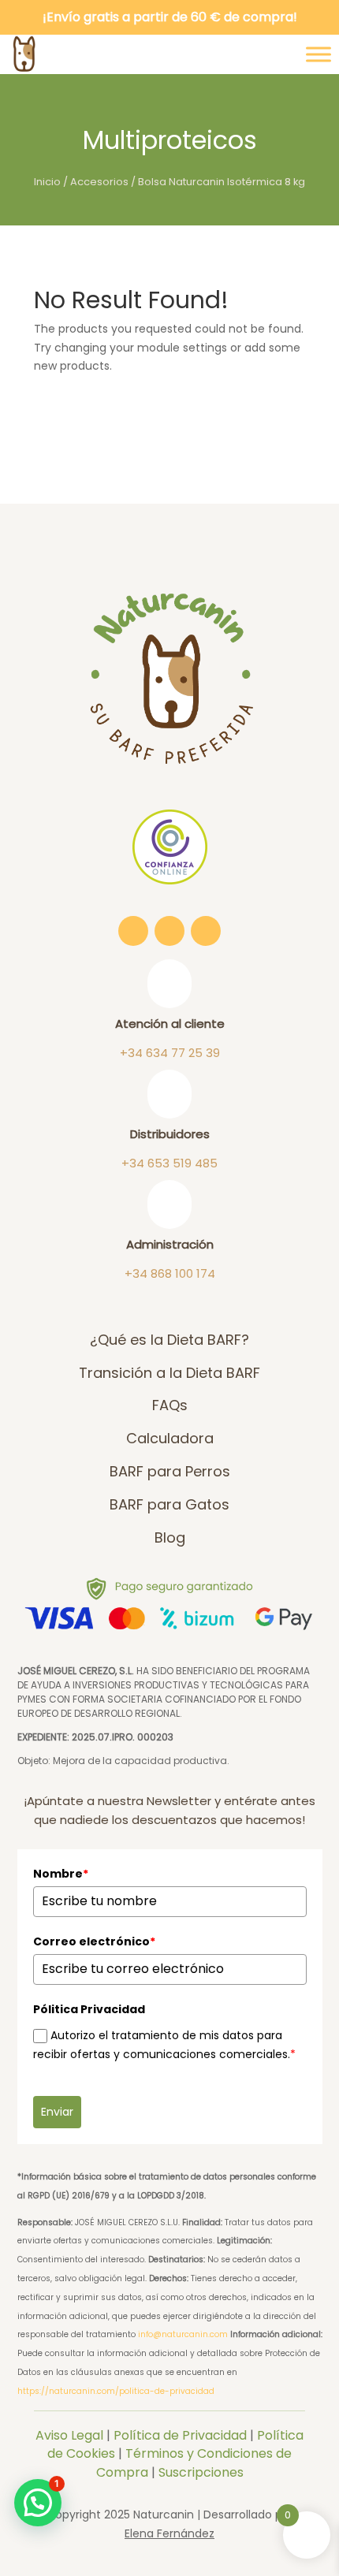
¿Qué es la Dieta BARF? (169, 1340)
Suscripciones (201, 2472)
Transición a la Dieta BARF (169, 1373)
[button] (38, 2503)
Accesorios (99, 182)
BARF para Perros (170, 1471)
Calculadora (170, 1438)
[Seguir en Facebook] (206, 931)
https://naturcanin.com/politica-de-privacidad (116, 2391)
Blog (170, 1537)
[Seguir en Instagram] (133, 931)
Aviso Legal (69, 2435)
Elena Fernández (169, 2533)
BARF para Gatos (169, 1504)
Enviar (57, 2112)
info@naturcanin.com (183, 2334)
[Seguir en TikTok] (169, 931)
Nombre (61, 1874)
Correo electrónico (94, 1941)
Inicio (47, 182)
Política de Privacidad (180, 2435)
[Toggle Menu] (319, 54)
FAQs (170, 1405)
